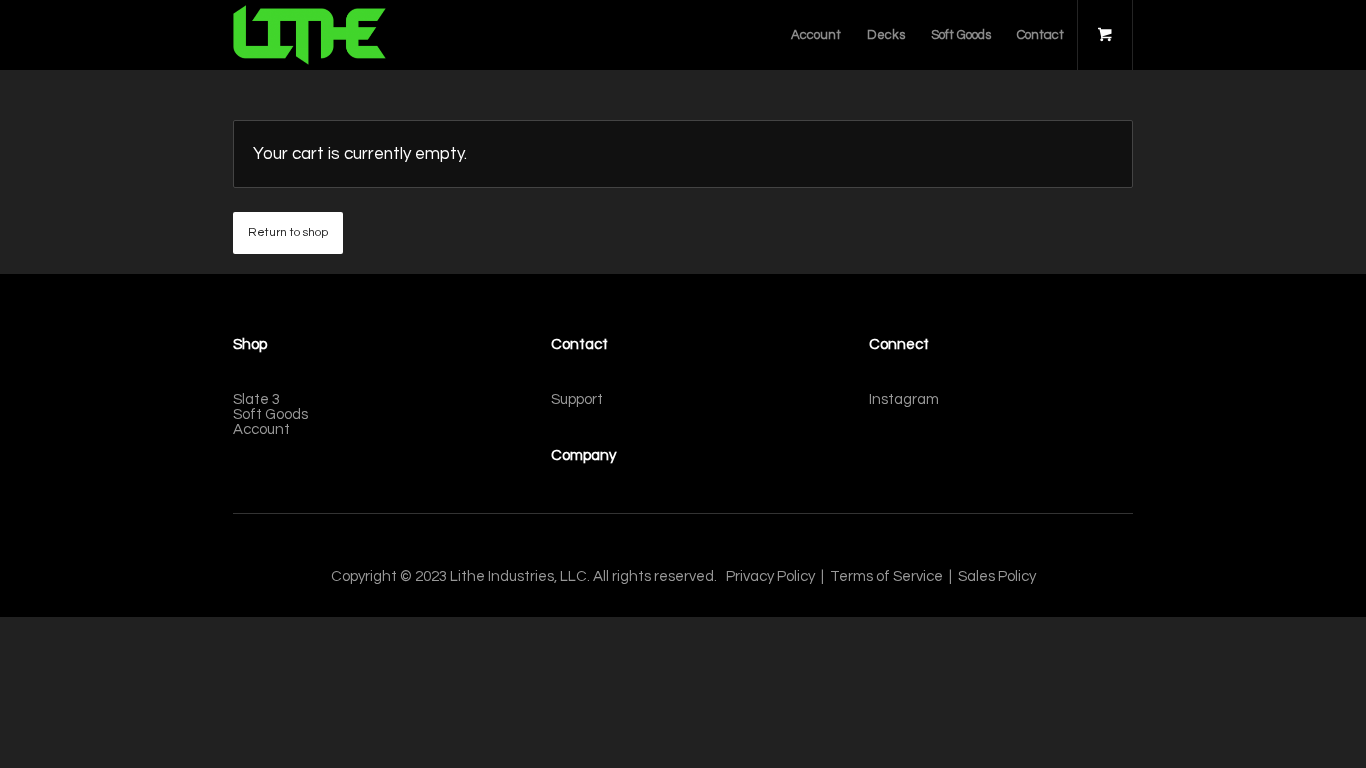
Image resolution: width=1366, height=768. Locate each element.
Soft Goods (270, 414)
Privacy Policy (770, 576)
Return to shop (288, 232)
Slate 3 (256, 399)
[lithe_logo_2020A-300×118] (309, 35)
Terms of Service (886, 576)
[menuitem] (816, 35)
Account (261, 429)
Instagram (904, 399)
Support (577, 399)
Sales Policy (997, 576)
